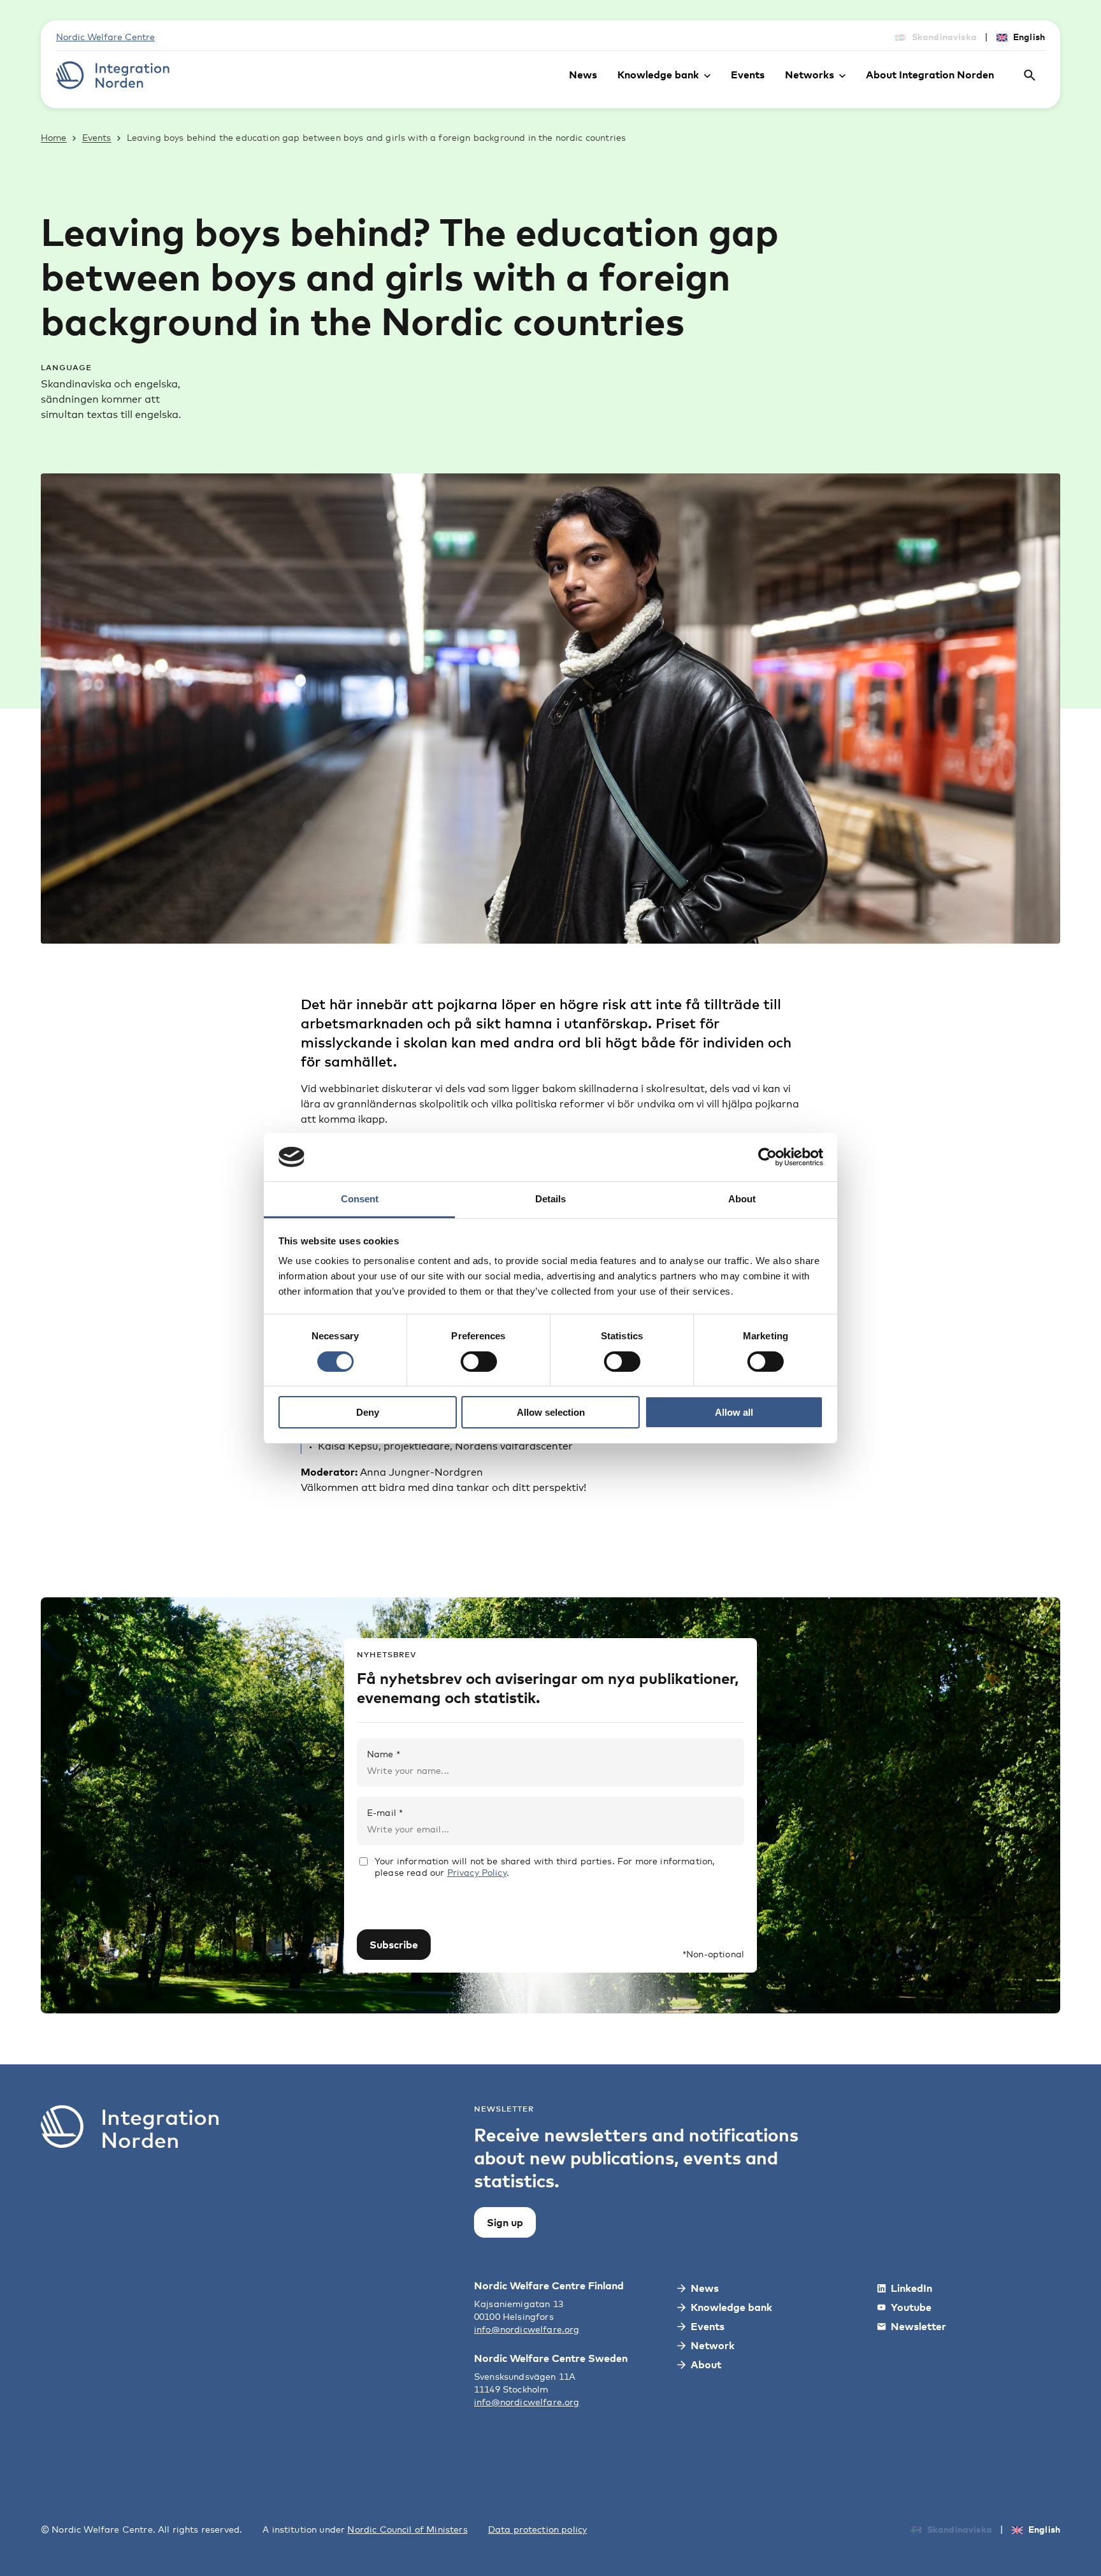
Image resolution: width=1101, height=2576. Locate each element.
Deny (368, 1412)
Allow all (734, 1412)
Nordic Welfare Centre (105, 37)
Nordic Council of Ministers (407, 2529)
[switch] (479, 1362)
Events (748, 75)
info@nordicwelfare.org (527, 2329)
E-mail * (385, 1812)
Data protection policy (538, 2529)
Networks (810, 75)
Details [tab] (550, 1199)
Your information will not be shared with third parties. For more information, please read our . (544, 1867)
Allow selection (551, 1412)
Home (54, 137)
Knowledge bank (658, 75)
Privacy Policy (477, 1872)
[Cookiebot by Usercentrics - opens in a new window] (767, 1157)
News (583, 75)
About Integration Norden (930, 75)
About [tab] (742, 1199)
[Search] (1030, 75)
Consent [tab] (360, 1199)
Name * (384, 1754)
